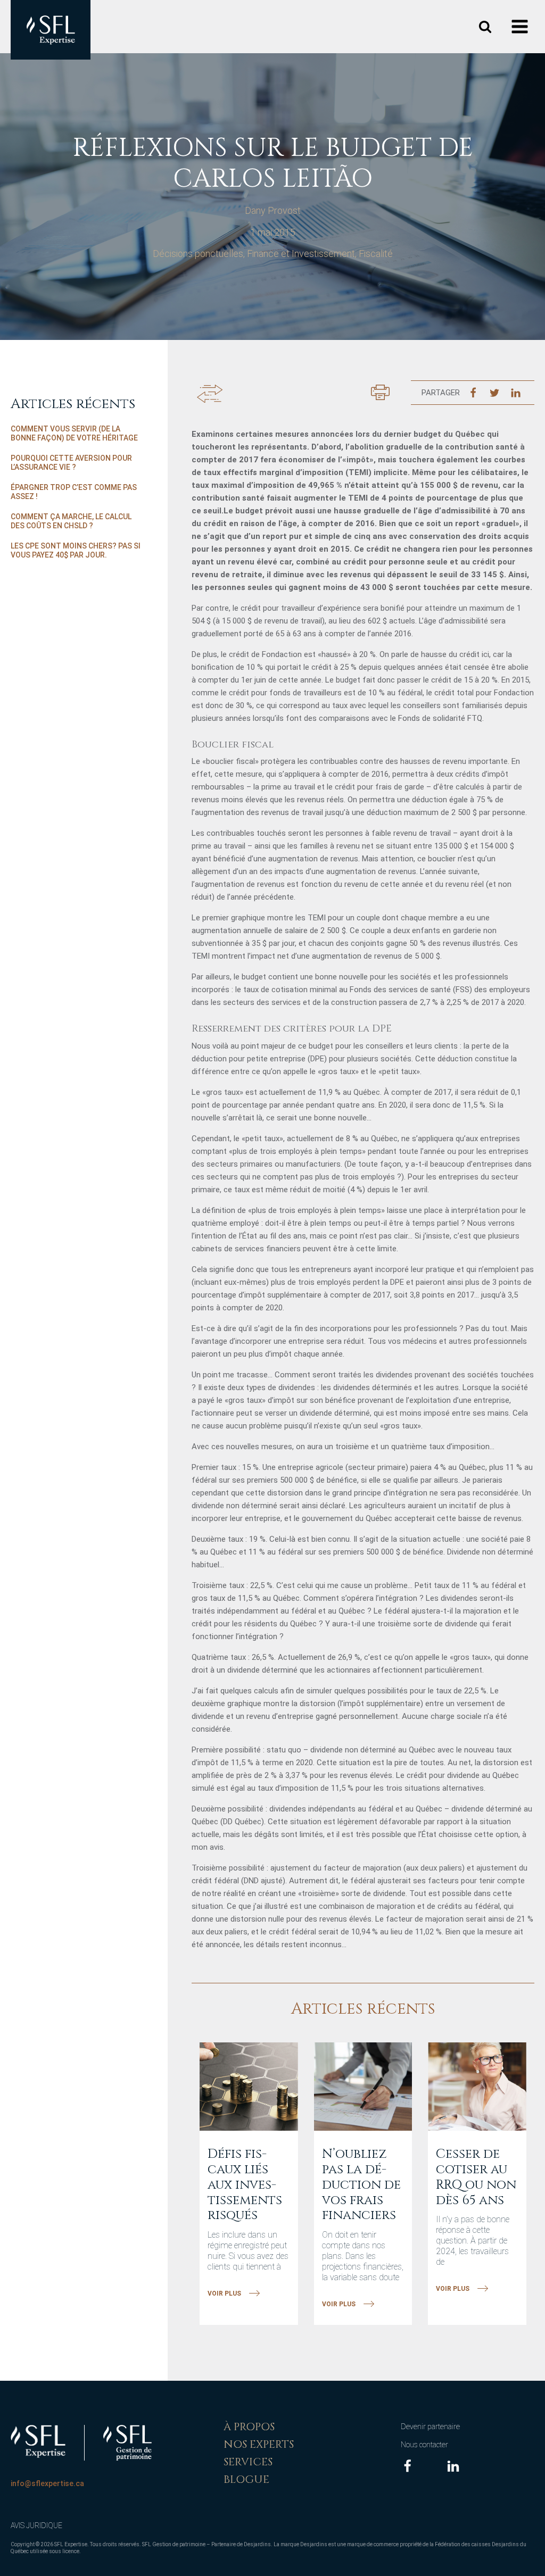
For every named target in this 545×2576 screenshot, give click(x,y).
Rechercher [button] (485, 27)
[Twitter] (494, 393)
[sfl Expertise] (51, 30)
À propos (249, 2427)
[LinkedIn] (516, 393)
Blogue (246, 2479)
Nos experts (259, 2444)
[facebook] (407, 2466)
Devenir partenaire (430, 2427)
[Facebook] (473, 393)
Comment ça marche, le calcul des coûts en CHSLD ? (71, 521)
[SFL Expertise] (38, 2441)
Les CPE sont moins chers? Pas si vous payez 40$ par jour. (76, 551)
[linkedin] (453, 2466)
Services (248, 2462)
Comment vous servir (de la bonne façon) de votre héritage (74, 434)
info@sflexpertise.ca (47, 2483)
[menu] (521, 27)
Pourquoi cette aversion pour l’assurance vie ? (71, 463)
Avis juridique (36, 2525)
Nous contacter (424, 2445)
